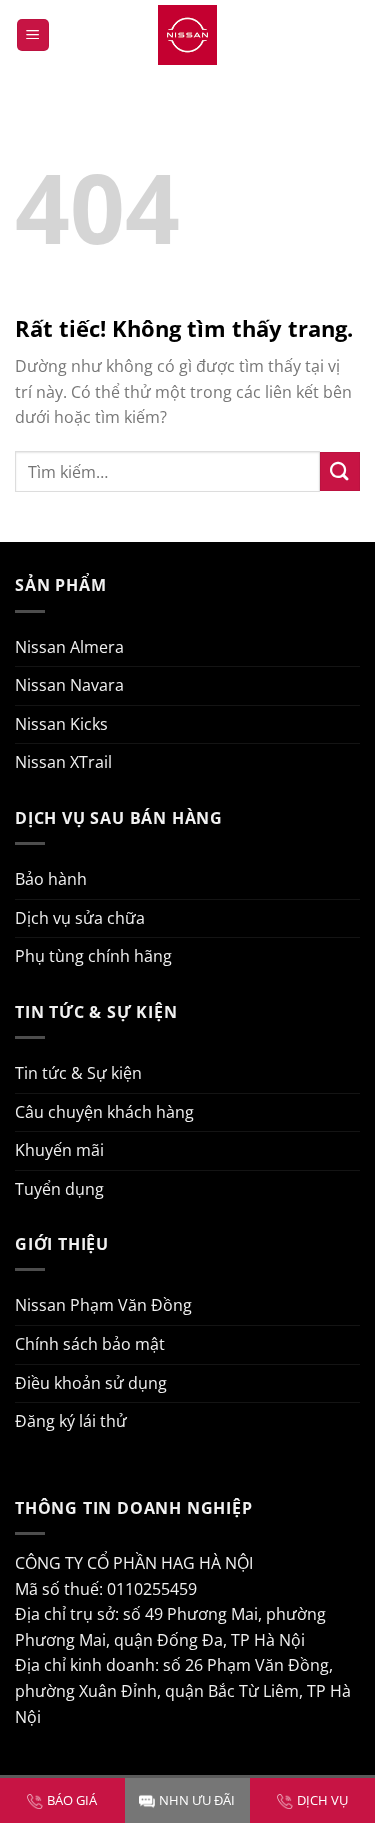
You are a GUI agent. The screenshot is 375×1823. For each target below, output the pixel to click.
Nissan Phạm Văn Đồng (103, 1305)
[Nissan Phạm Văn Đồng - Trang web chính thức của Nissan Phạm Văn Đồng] (188, 35)
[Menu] (33, 35)
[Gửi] (340, 471)
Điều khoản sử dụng (91, 1383)
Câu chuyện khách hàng (104, 1112)
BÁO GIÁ (72, 1800)
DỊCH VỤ (322, 1800)
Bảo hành (51, 879)
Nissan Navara (69, 685)
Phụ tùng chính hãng (93, 956)
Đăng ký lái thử (71, 1421)
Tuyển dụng (59, 1189)
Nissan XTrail (63, 762)
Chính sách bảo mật (90, 1344)
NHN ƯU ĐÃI (197, 1800)
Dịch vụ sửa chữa (80, 918)
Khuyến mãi (59, 1150)
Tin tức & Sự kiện (78, 1073)
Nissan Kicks (61, 724)
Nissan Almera (69, 647)
